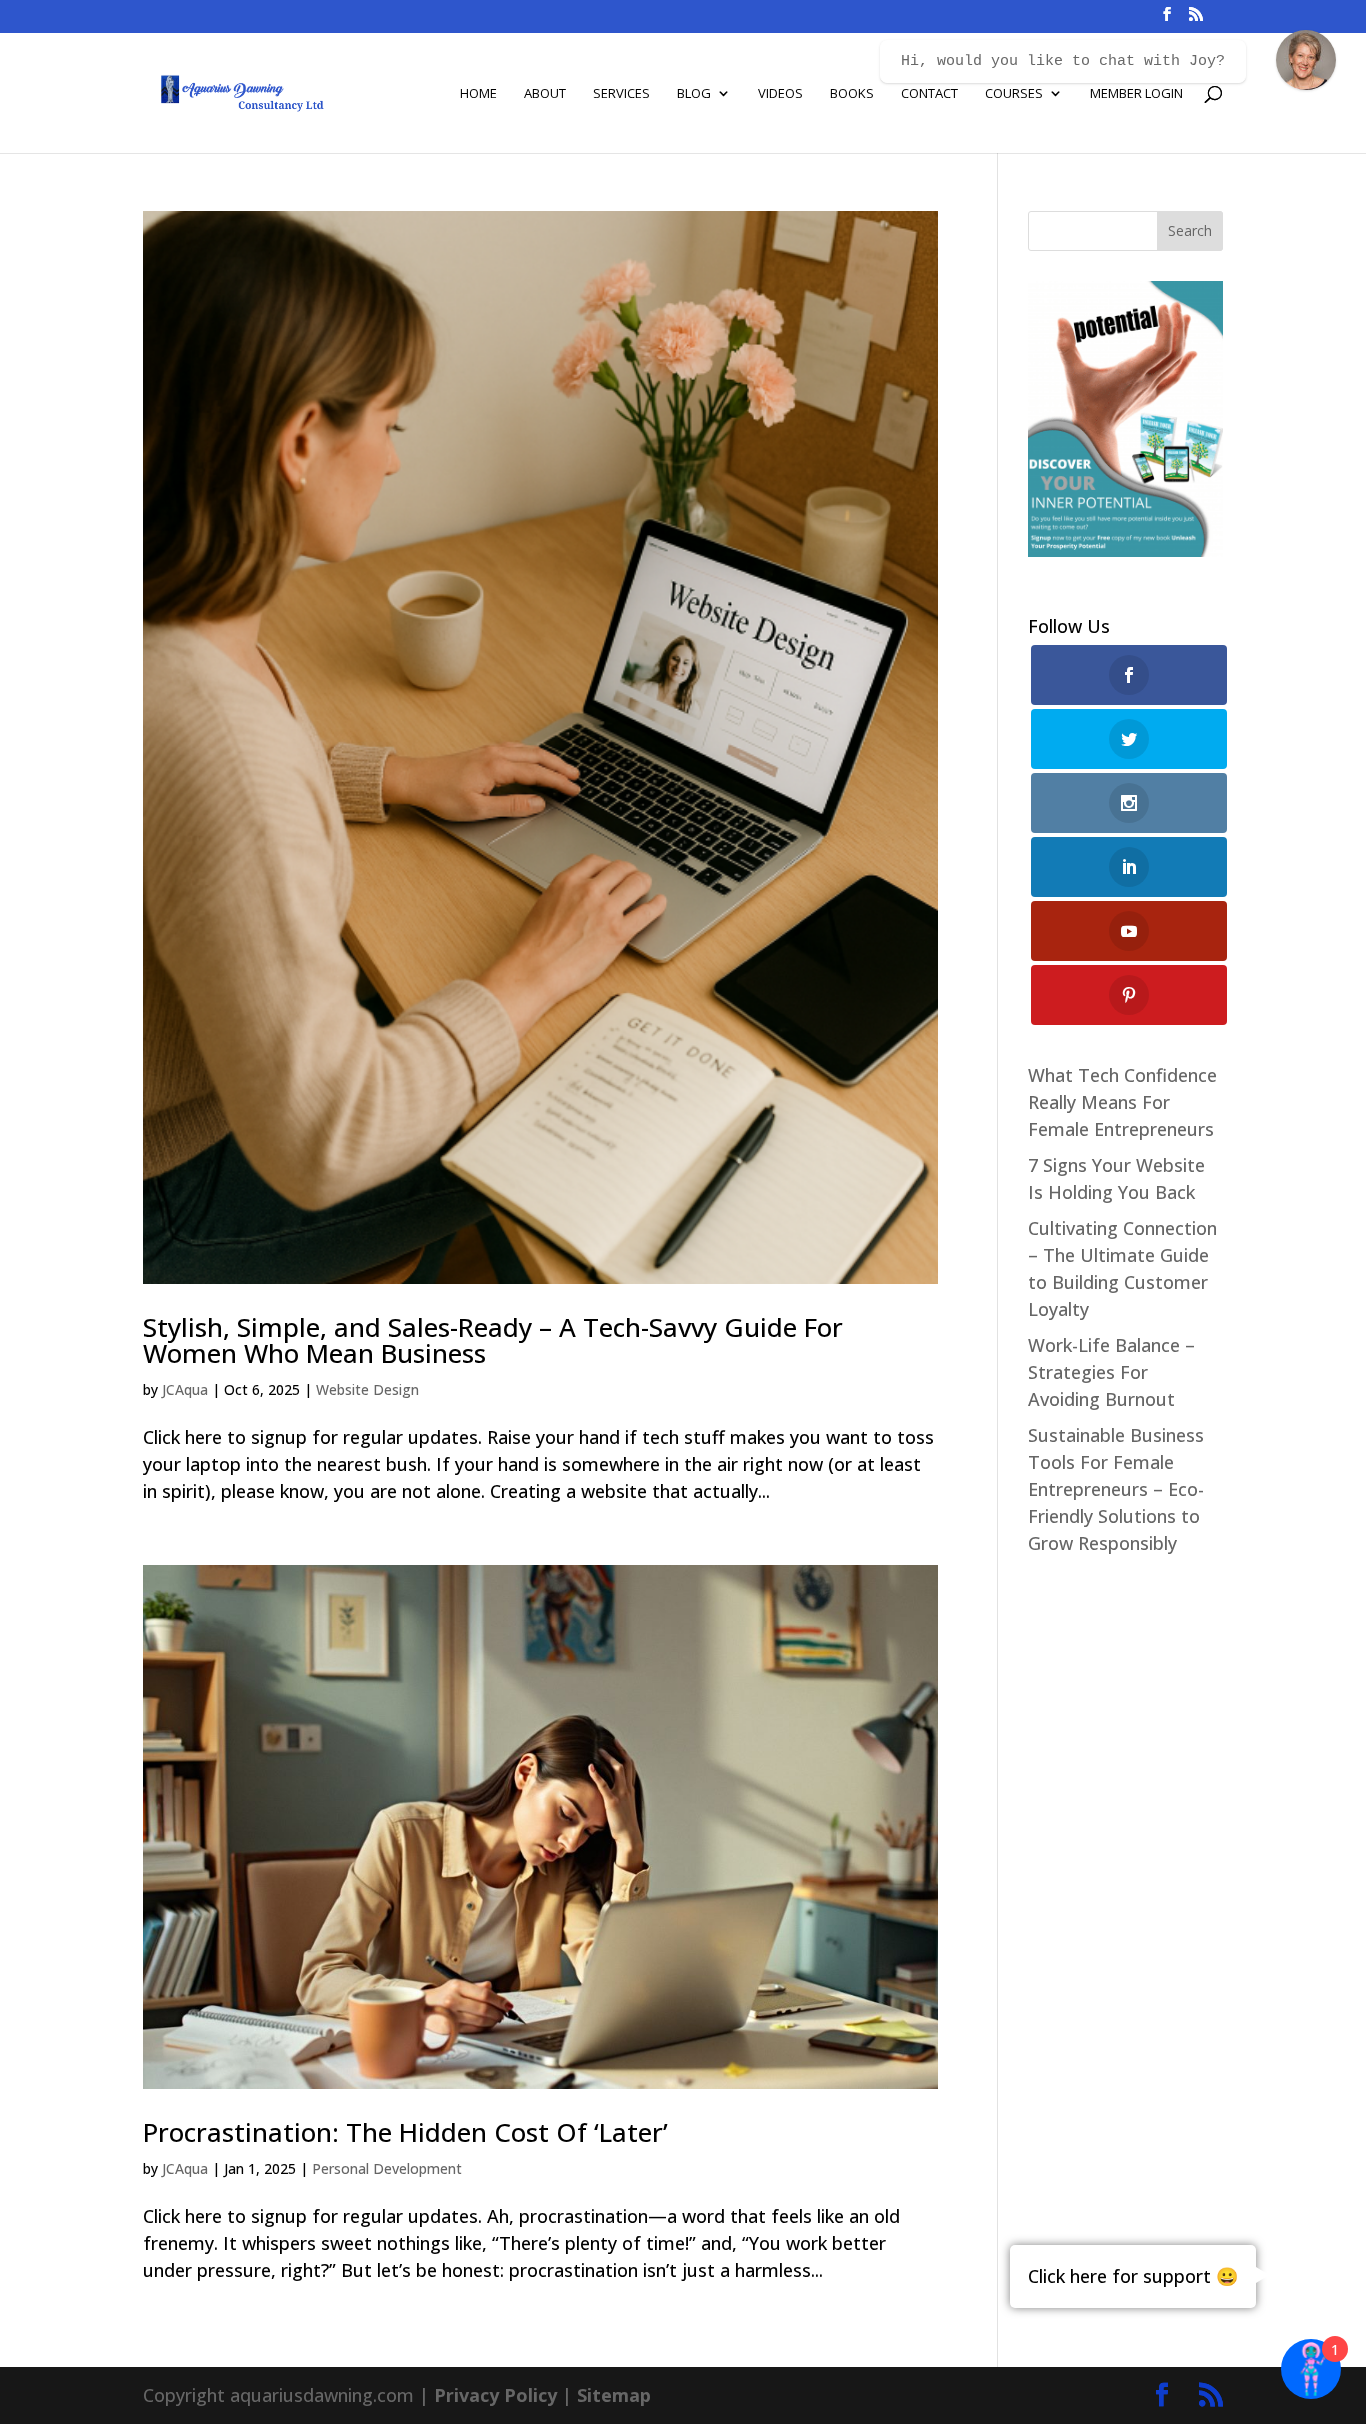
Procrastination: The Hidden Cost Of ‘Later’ (405, 2132)
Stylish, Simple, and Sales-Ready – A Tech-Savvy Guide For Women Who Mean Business (493, 1340)
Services (621, 94)
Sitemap (614, 2395)
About (545, 94)
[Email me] (1306, 60)
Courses (1014, 94)
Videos (780, 94)
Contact (929, 94)
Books (852, 94)
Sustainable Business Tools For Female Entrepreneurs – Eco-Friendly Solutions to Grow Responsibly (1116, 1489)
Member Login (1136, 94)
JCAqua (185, 1389)
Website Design (367, 1389)
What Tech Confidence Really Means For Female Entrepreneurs (1122, 1102)
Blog (694, 94)
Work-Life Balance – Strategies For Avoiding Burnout (1111, 1372)
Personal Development (387, 2168)
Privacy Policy (495, 2395)
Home (478, 94)
